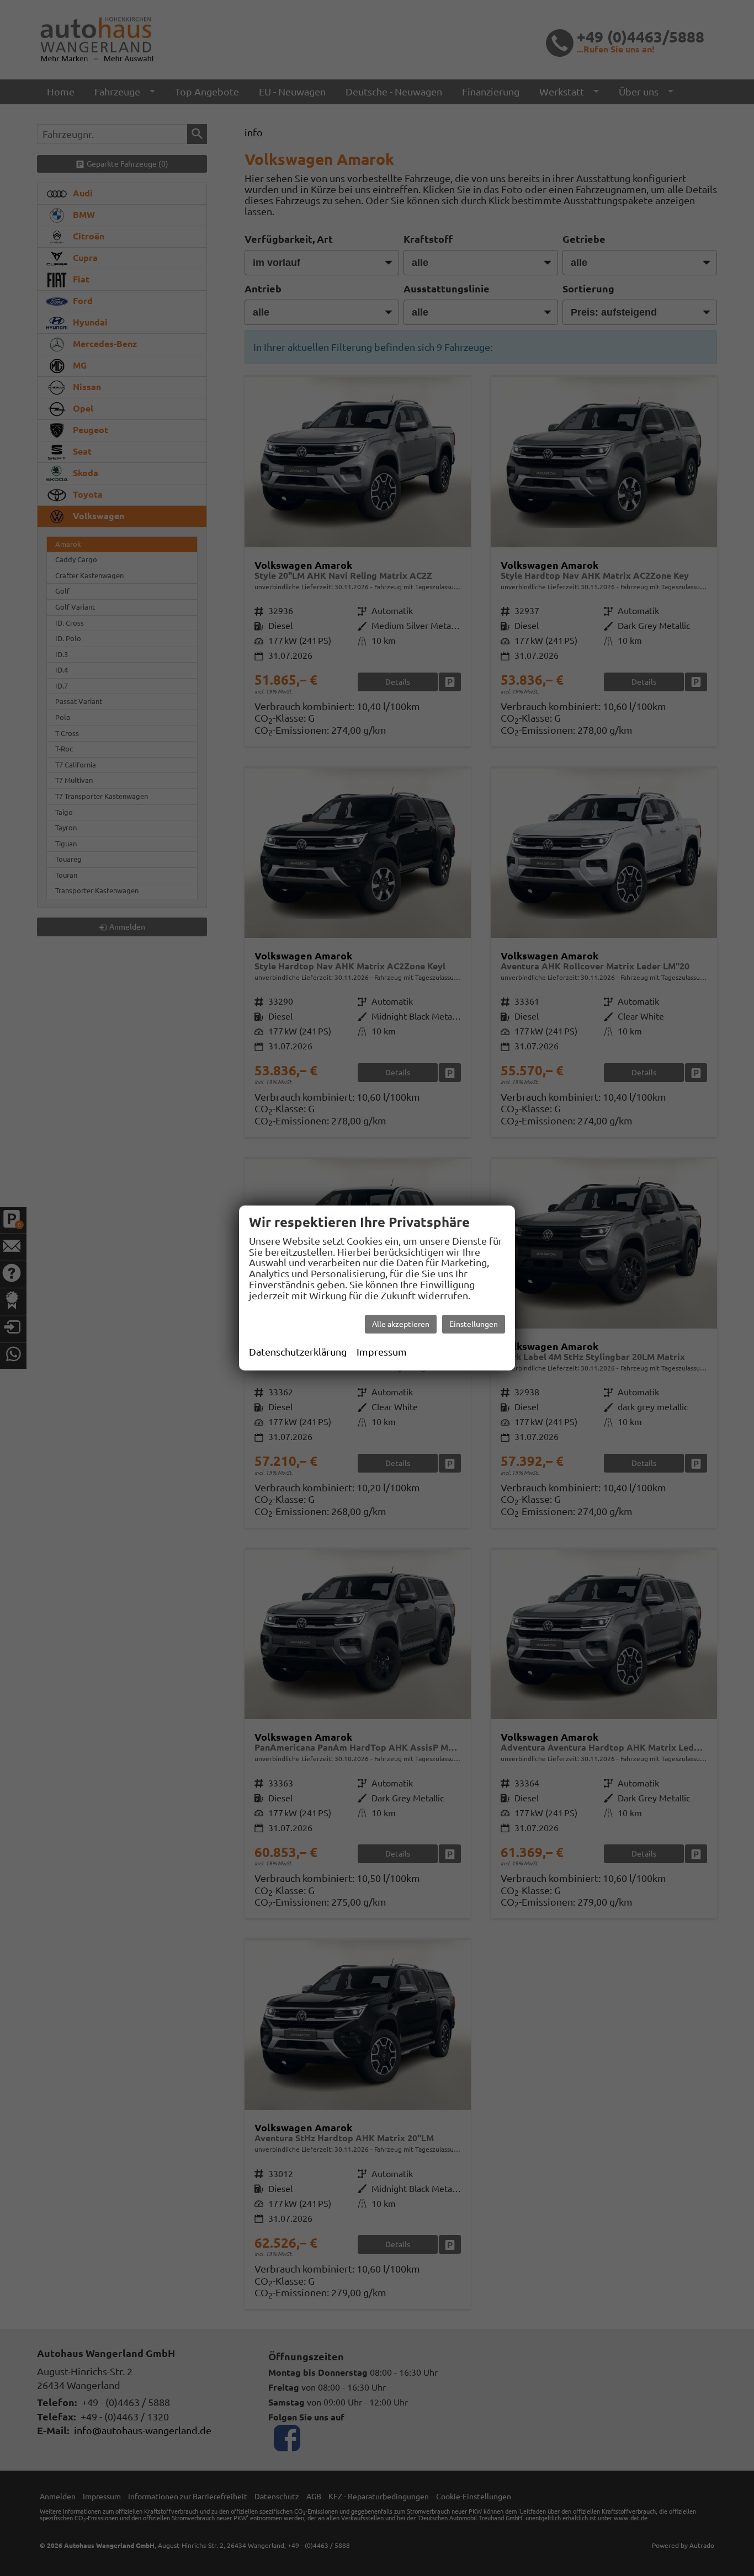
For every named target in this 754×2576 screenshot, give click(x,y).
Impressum (382, 1352)
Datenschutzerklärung (298, 1352)
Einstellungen (474, 1324)
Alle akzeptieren (401, 1324)
